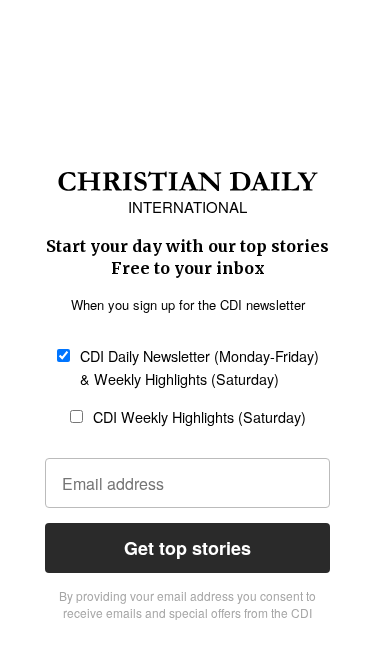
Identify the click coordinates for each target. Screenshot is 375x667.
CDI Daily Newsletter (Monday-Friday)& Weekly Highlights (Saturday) (199, 367)
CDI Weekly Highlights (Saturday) (199, 416)
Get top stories (187, 548)
